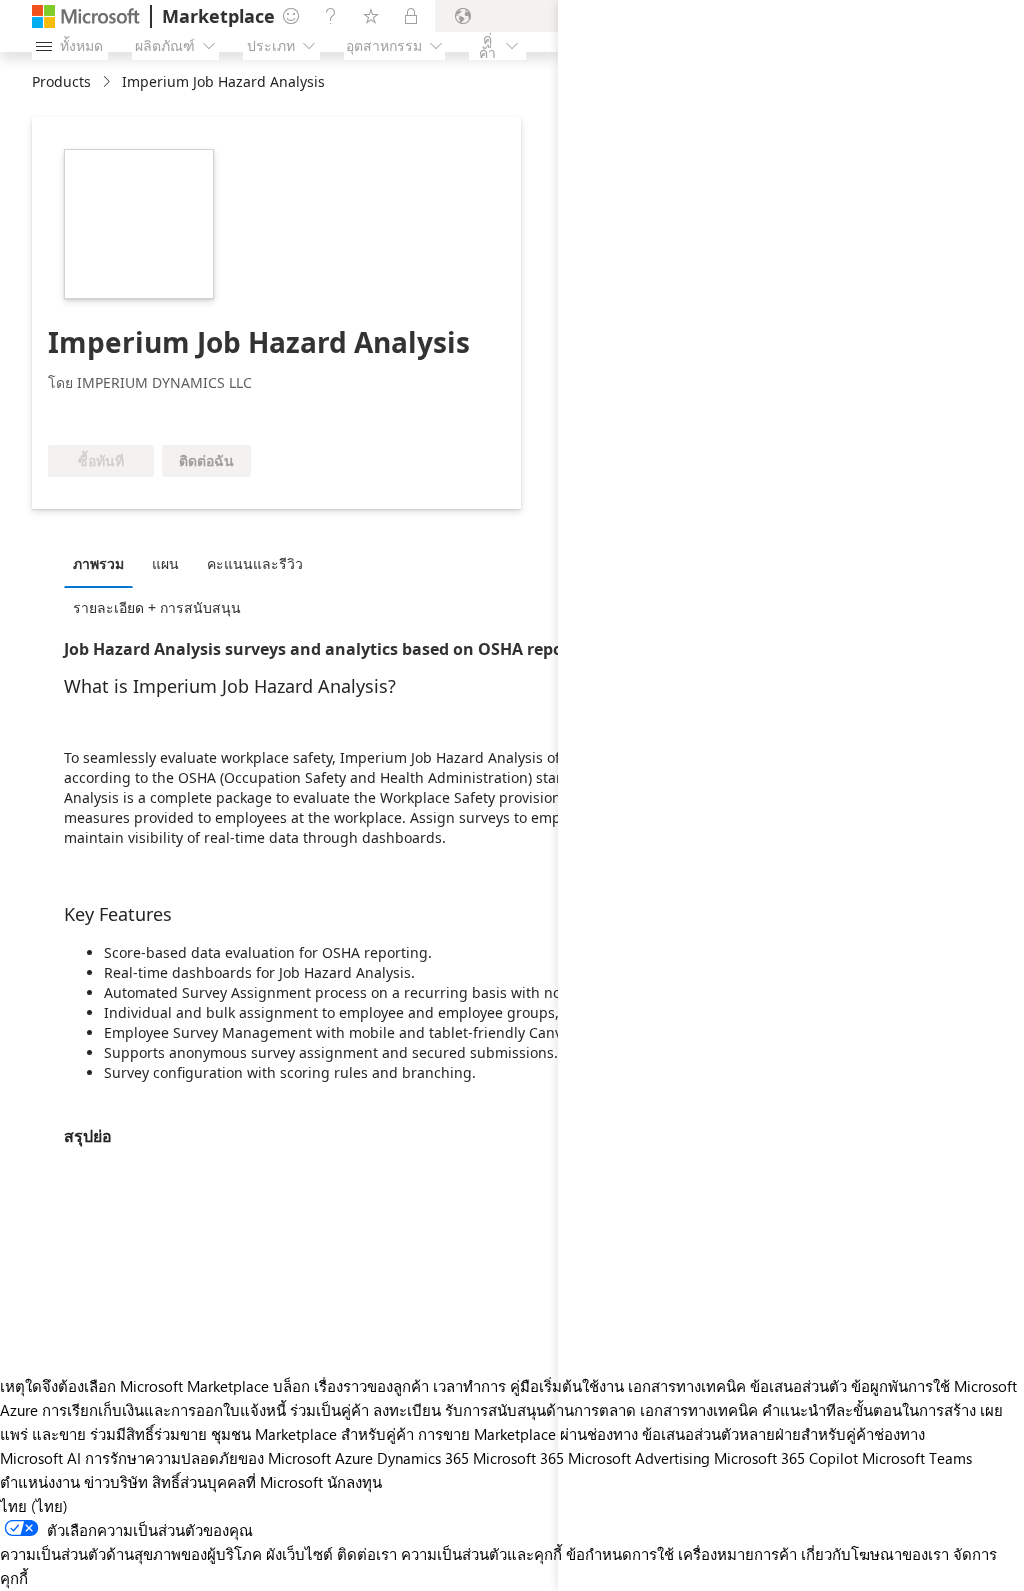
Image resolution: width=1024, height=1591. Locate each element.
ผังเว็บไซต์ (299, 1554)
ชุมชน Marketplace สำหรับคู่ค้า (312, 1434)
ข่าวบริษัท (116, 1482)
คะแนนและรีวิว (255, 563)
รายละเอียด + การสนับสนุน (157, 607)
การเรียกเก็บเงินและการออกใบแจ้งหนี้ (164, 1410)
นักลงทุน (354, 1482)
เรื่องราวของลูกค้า (371, 1386)
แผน (165, 563)
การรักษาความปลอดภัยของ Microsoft (208, 1458)
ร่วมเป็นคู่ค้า (329, 1410)
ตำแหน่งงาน (40, 1482)
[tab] (103, 563)
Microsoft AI (40, 1458)
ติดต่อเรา (367, 1554)
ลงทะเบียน (407, 1410)
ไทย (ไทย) (34, 1506)
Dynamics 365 (423, 1458)
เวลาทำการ (469, 1386)
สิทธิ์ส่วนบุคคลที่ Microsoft (237, 1482)
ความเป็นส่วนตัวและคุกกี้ (481, 1554)
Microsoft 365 (518, 1458)
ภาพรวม (98, 563)
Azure (354, 1458)
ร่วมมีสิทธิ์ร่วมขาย (148, 1434)
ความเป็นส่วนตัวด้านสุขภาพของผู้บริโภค (131, 1554)
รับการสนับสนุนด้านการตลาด (540, 1410)
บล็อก (291, 1386)
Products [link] (61, 81)
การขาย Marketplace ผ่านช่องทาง (528, 1434)
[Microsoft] (86, 16)
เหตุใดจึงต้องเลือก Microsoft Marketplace (134, 1386)
